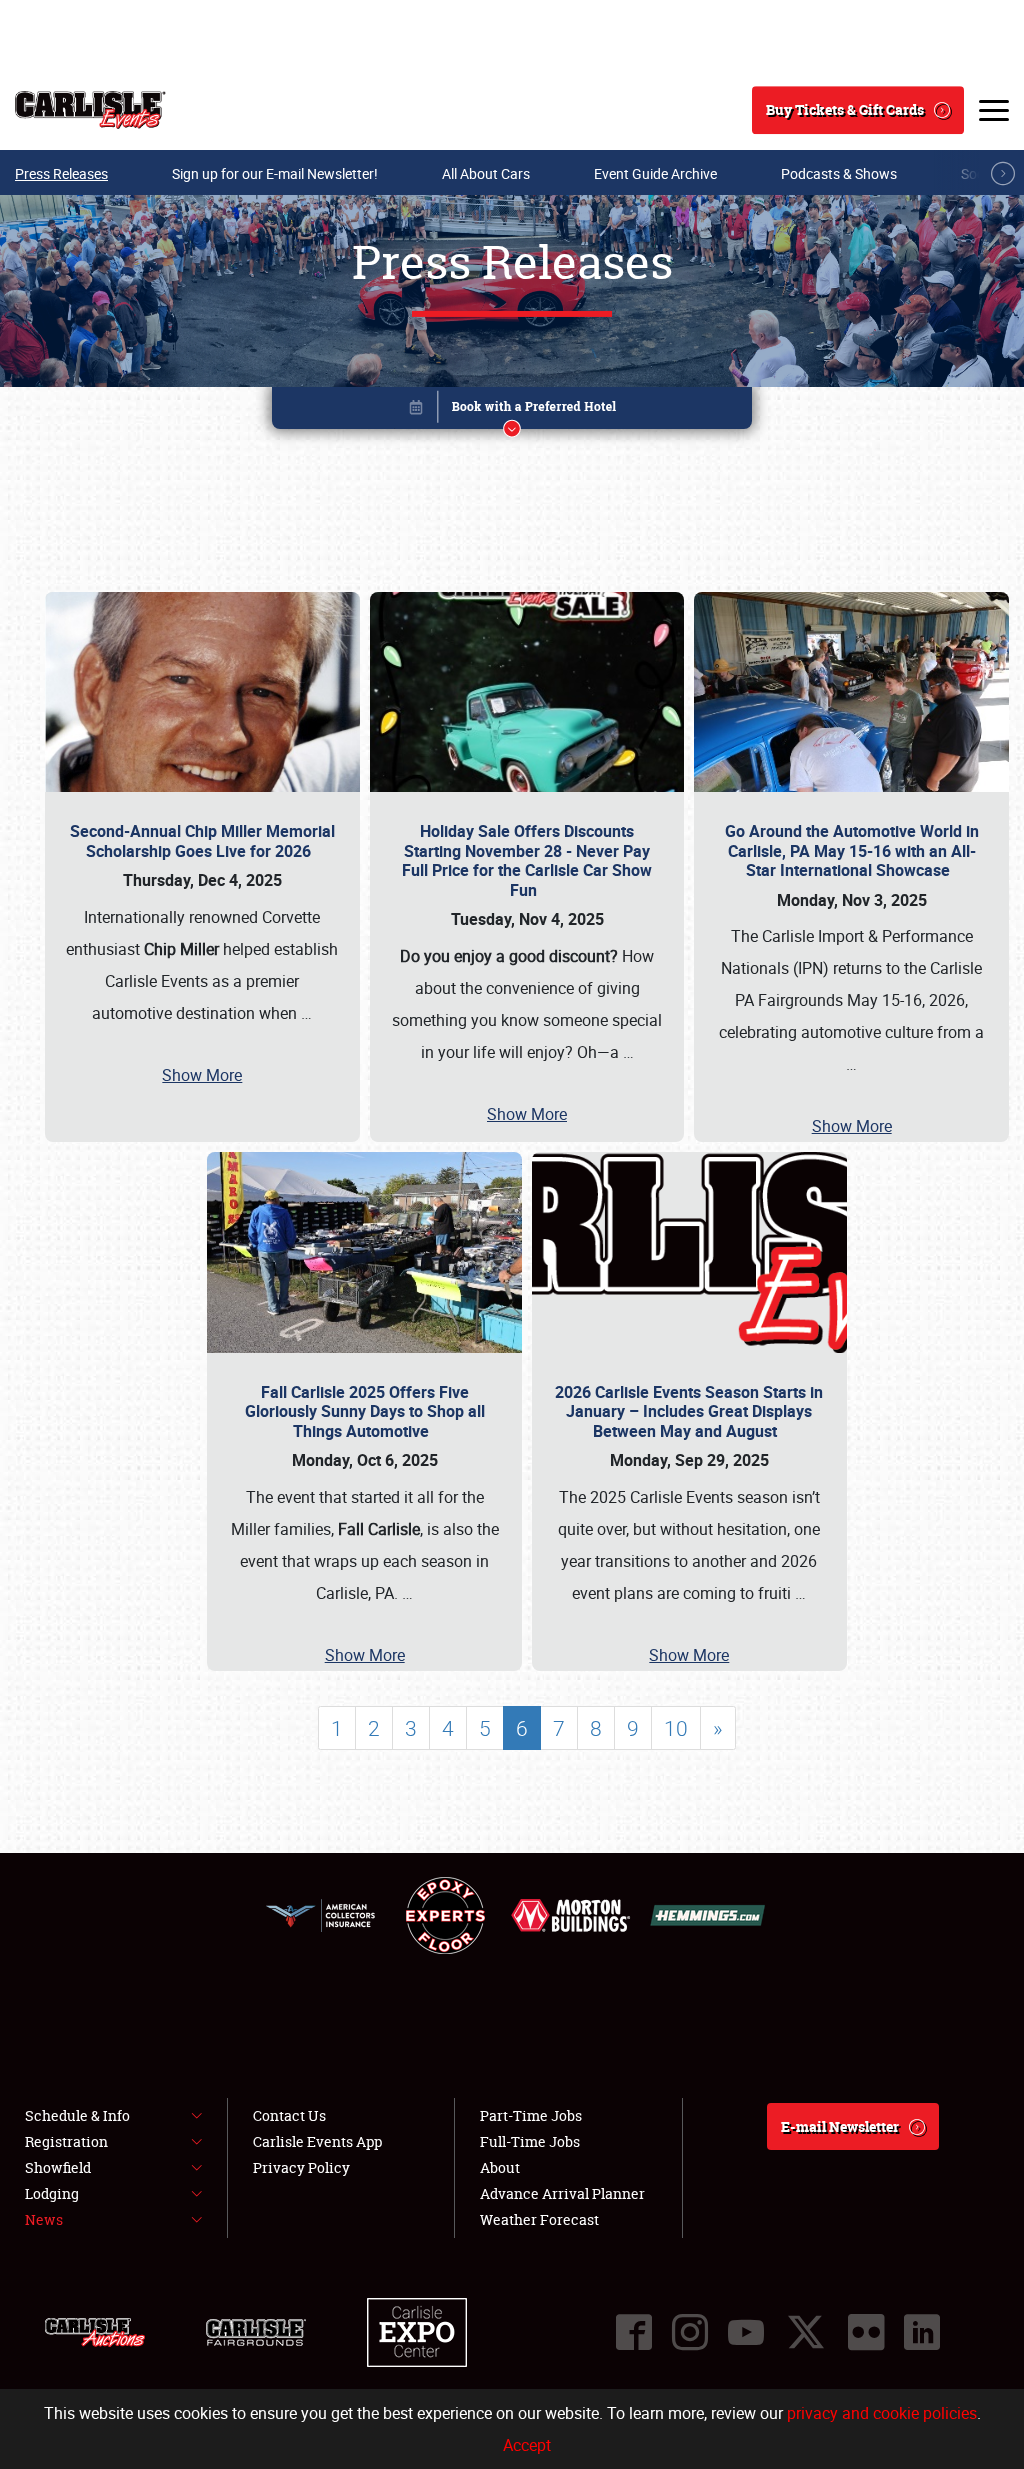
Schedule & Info (77, 2115)
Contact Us (289, 2115)
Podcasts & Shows (839, 173)
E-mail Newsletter (840, 2126)
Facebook (634, 2332)
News (44, 2219)
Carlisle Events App (317, 2141)
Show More (202, 1075)
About (500, 2167)
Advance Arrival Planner (562, 2193)
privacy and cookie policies (882, 2413)
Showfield (58, 2167)
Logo (90, 110)
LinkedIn (922, 2332)
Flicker (866, 2332)
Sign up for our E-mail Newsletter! (275, 173)
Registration (66, 2141)
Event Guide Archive (655, 173)
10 (676, 1728)
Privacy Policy (301, 2167)
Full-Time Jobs (530, 2141)
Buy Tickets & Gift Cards (845, 109)
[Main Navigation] (994, 110)
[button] (512, 411)
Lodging (52, 2193)
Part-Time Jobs (531, 2115)
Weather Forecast (539, 2219)
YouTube (746, 2332)
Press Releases (61, 173)
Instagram (690, 2332)
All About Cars (486, 173)
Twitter (806, 2332)
